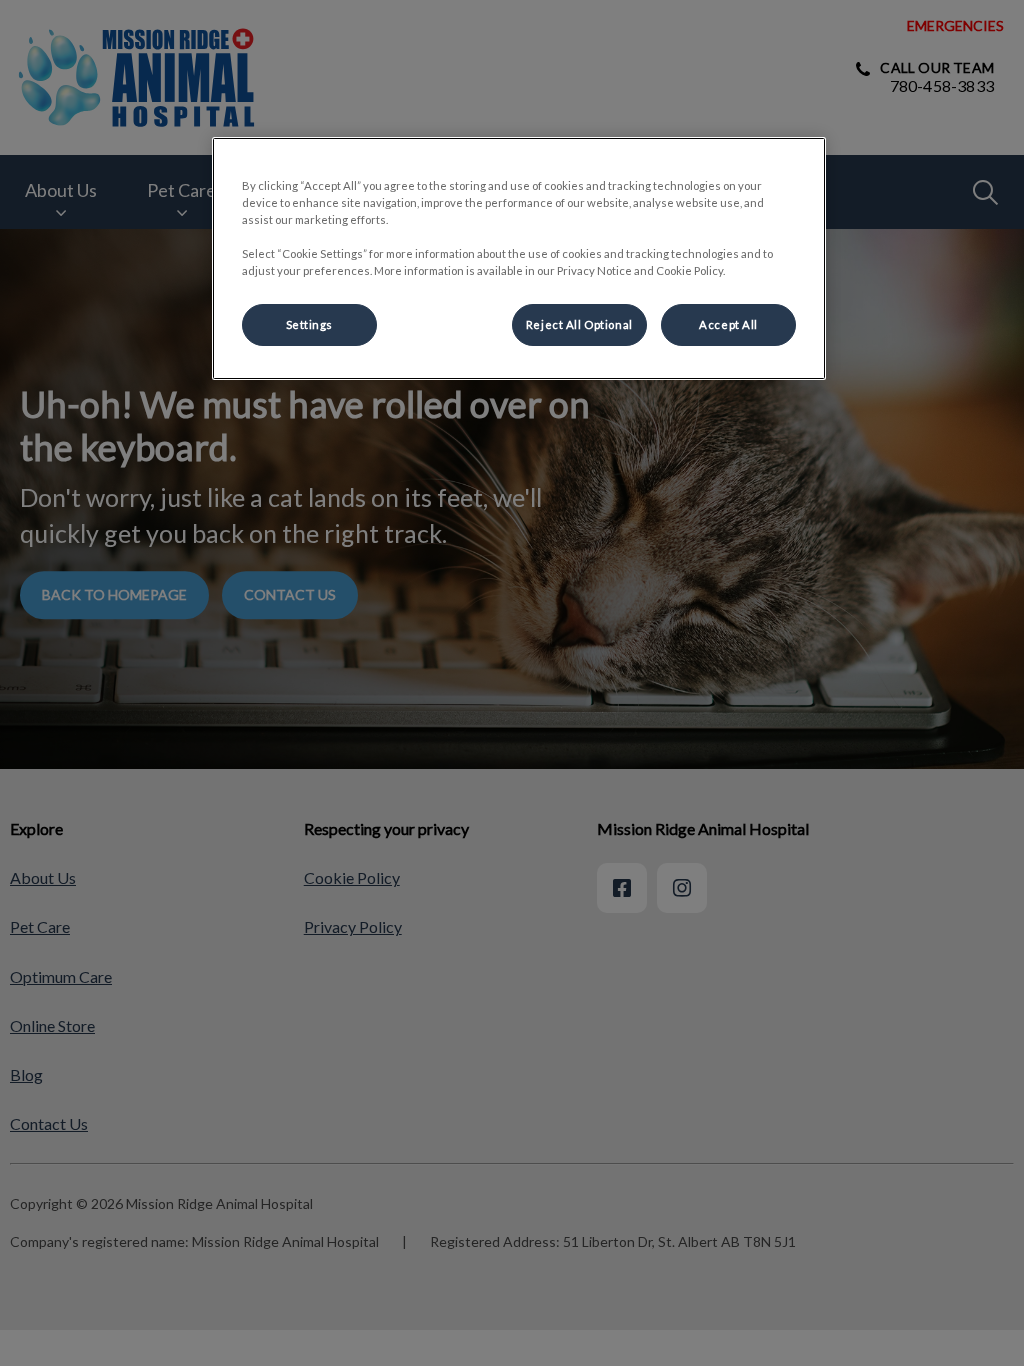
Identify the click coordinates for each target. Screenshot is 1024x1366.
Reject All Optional (579, 324)
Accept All (728, 324)
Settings (310, 324)
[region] (519, 258)
